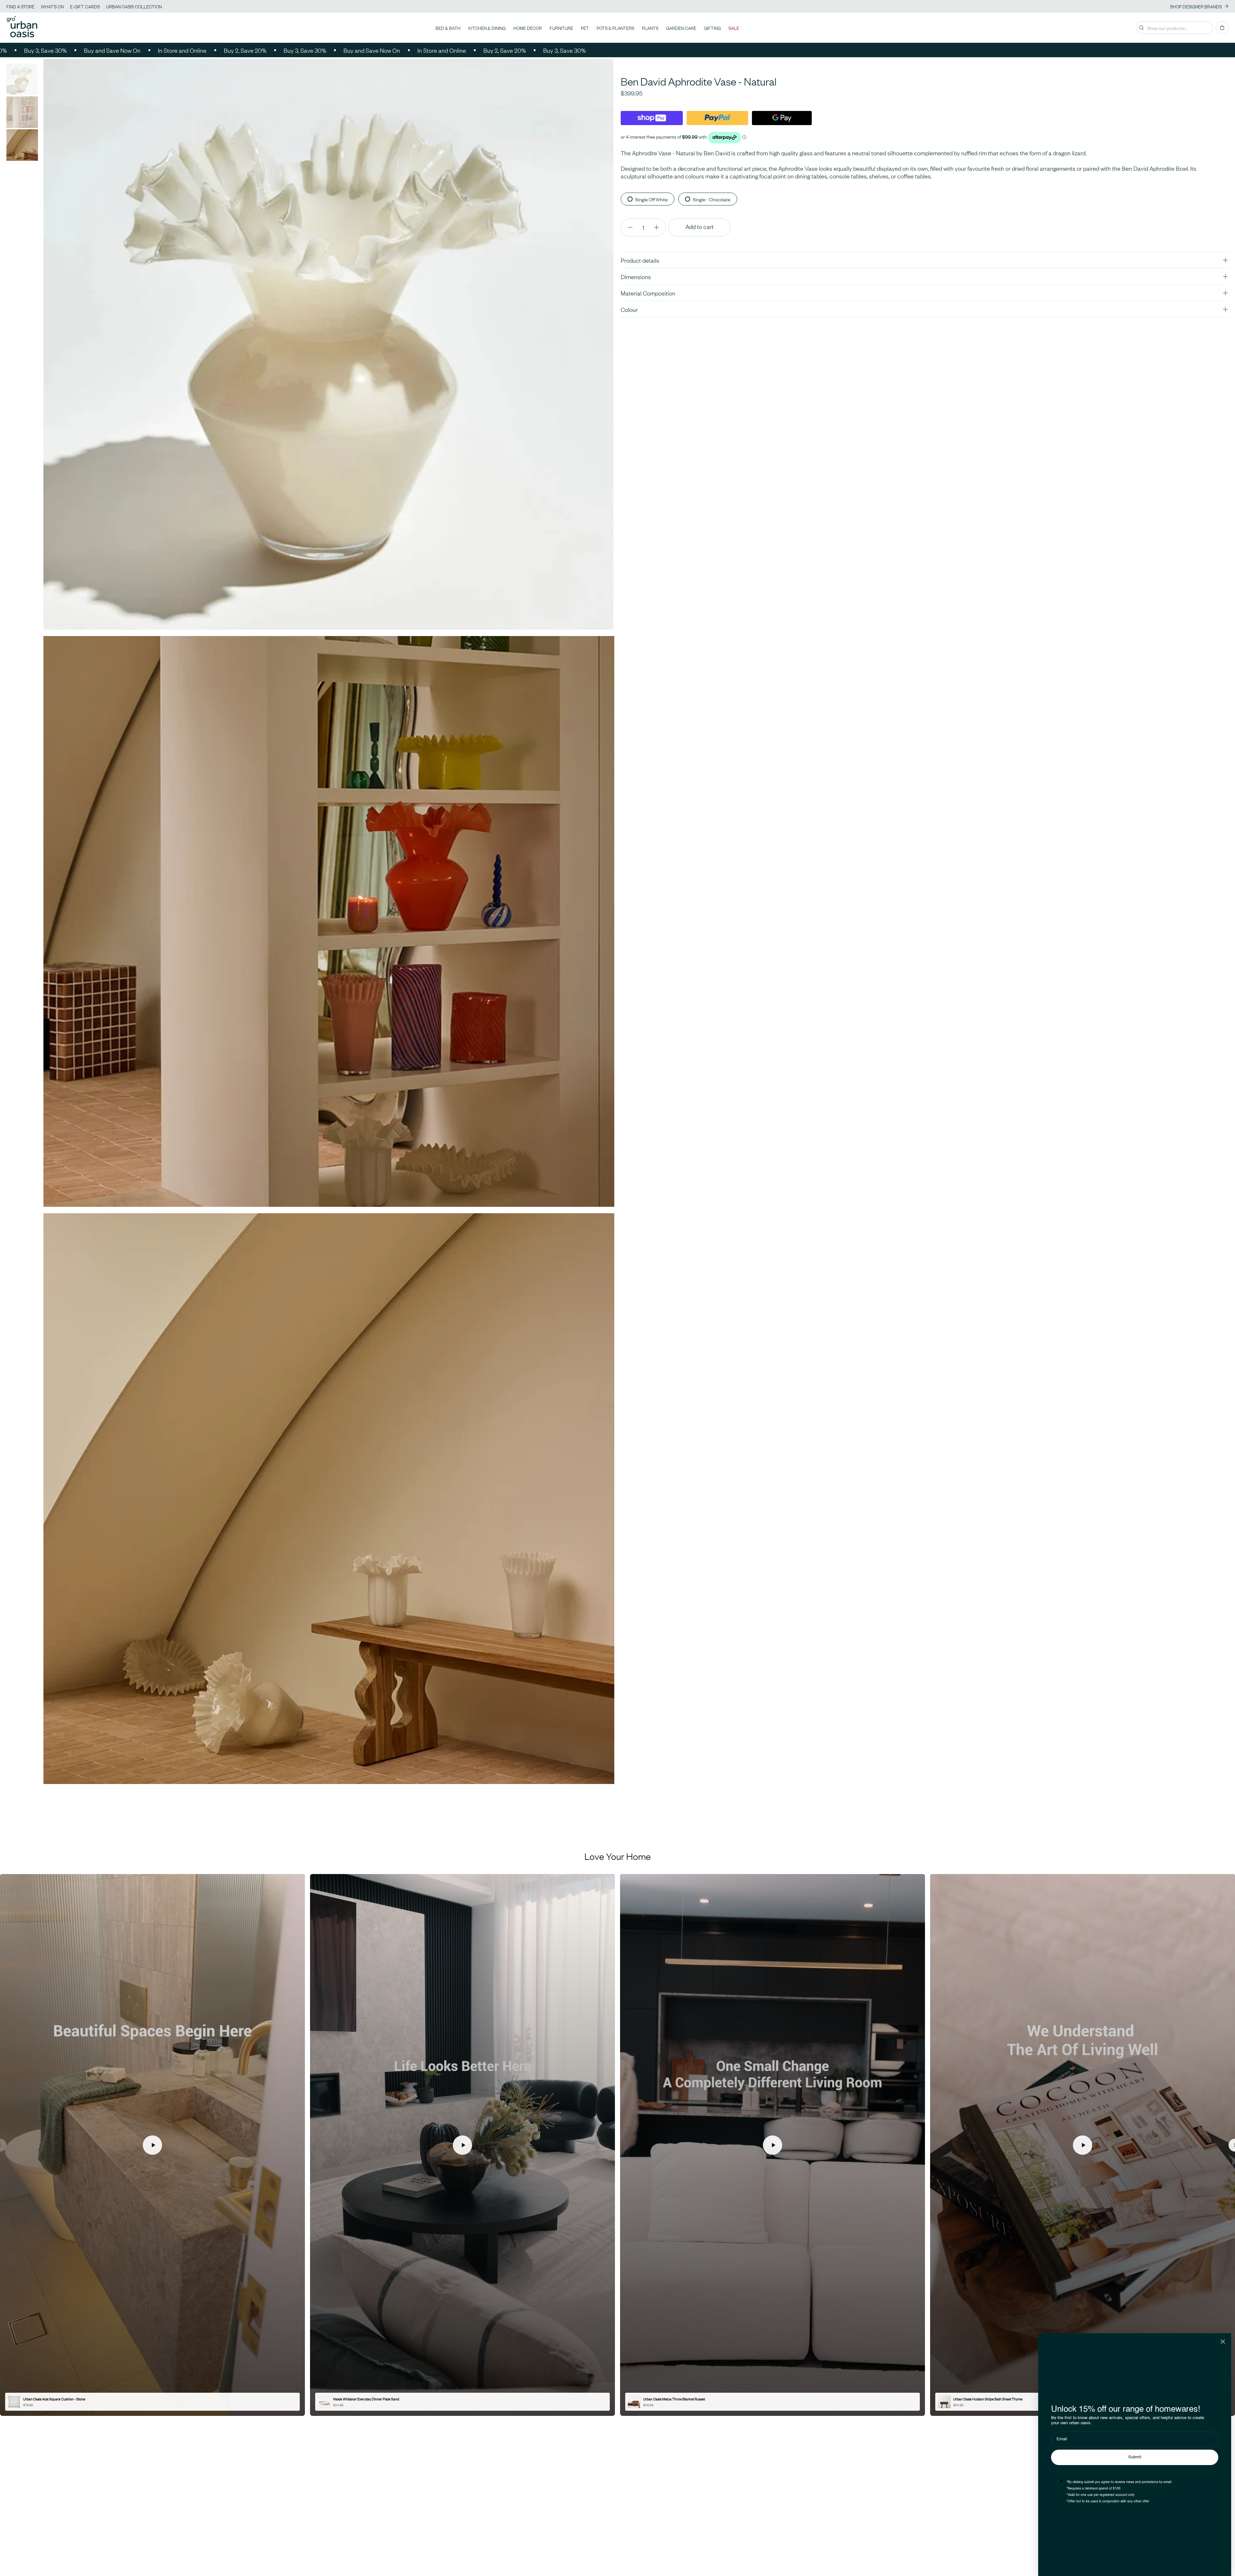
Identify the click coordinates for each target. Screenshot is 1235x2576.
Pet (585, 28)
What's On (52, 6)
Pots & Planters (615, 28)
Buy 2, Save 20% (170, 50)
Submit (1135, 2457)
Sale (734, 28)
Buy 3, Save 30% (230, 50)
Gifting (712, 28)
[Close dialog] (1223, 2342)
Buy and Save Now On (38, 50)
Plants (650, 28)
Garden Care (681, 28)
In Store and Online (108, 50)
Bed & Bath (448, 28)
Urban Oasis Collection (134, 6)
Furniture (561, 28)
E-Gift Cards (85, 6)
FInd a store (20, 6)
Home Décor (528, 28)
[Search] (1141, 28)
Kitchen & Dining (487, 28)
